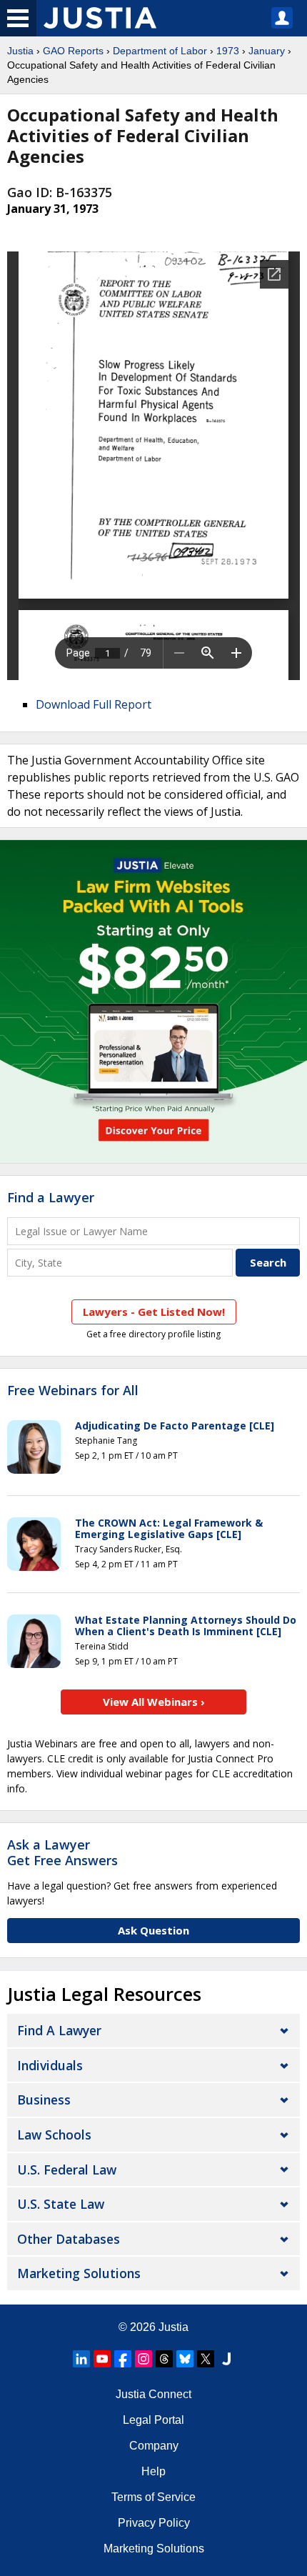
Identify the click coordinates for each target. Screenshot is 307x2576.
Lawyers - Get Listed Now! (154, 1312)
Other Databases (69, 2239)
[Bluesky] (185, 2359)
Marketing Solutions (79, 2273)
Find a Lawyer (51, 1197)
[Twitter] (206, 2359)
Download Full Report (94, 704)
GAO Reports (73, 51)
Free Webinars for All (73, 1391)
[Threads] (164, 2359)
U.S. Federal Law (67, 2170)
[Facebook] (123, 2359)
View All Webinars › (154, 1702)
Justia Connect (153, 2394)
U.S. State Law (61, 2204)
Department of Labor (160, 51)
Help (153, 2471)
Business (44, 2100)
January (267, 51)
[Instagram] (144, 2359)
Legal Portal (153, 2420)
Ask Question (153, 1930)
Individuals (50, 2065)
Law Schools (54, 2135)
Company (154, 2446)
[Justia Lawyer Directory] (226, 2359)
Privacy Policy (154, 2523)
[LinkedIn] (81, 2359)
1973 (228, 51)
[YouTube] (102, 2359)
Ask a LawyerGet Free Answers (62, 1852)
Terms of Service (153, 2497)
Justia (20, 51)
